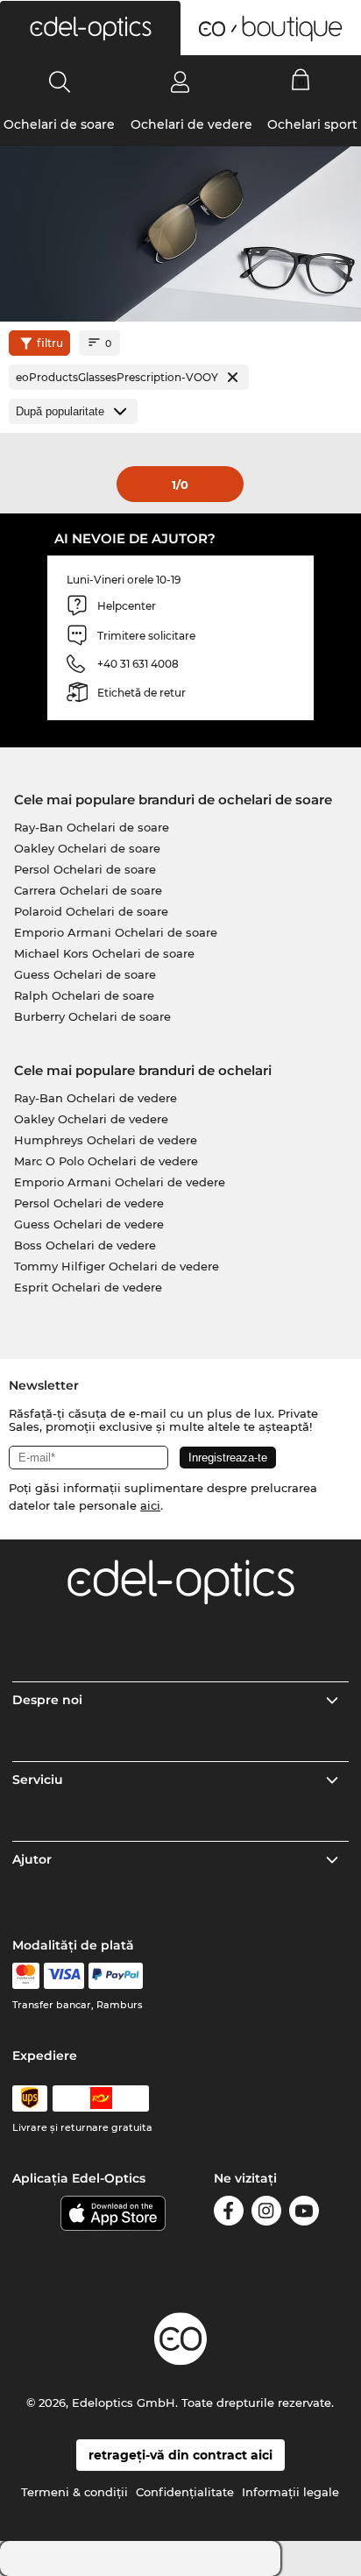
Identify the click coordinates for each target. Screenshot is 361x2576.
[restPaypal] (116, 1976)
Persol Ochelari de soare (85, 869)
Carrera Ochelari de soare (88, 890)
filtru (50, 343)
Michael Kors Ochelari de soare (104, 953)
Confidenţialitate (185, 2492)
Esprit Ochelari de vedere (88, 1287)
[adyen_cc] (25, 1976)
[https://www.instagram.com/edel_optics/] (266, 2214)
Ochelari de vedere (191, 124)
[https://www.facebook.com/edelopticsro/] (229, 2214)
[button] (90, 28)
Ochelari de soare (59, 124)
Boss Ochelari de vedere (85, 1245)
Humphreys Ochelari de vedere (106, 1140)
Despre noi (47, 1700)
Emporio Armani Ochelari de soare (116, 932)
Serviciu (38, 1780)
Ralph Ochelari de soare (84, 995)
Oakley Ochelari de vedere (91, 1119)
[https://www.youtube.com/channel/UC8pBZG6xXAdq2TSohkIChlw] (304, 2214)
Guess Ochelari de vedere (89, 1224)
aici (150, 1505)
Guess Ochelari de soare (85, 974)
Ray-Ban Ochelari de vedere (96, 1098)
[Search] (60, 81)
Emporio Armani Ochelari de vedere (120, 1182)
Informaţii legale (290, 2492)
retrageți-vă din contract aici (180, 2455)
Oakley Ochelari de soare (87, 848)
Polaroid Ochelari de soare (91, 911)
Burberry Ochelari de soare (92, 1016)
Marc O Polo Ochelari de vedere (106, 1161)
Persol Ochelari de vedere (89, 1203)
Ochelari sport (312, 124)
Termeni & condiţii (74, 2492)
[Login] (180, 81)
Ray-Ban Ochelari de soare (92, 827)
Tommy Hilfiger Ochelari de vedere (117, 1266)
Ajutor (32, 1859)
